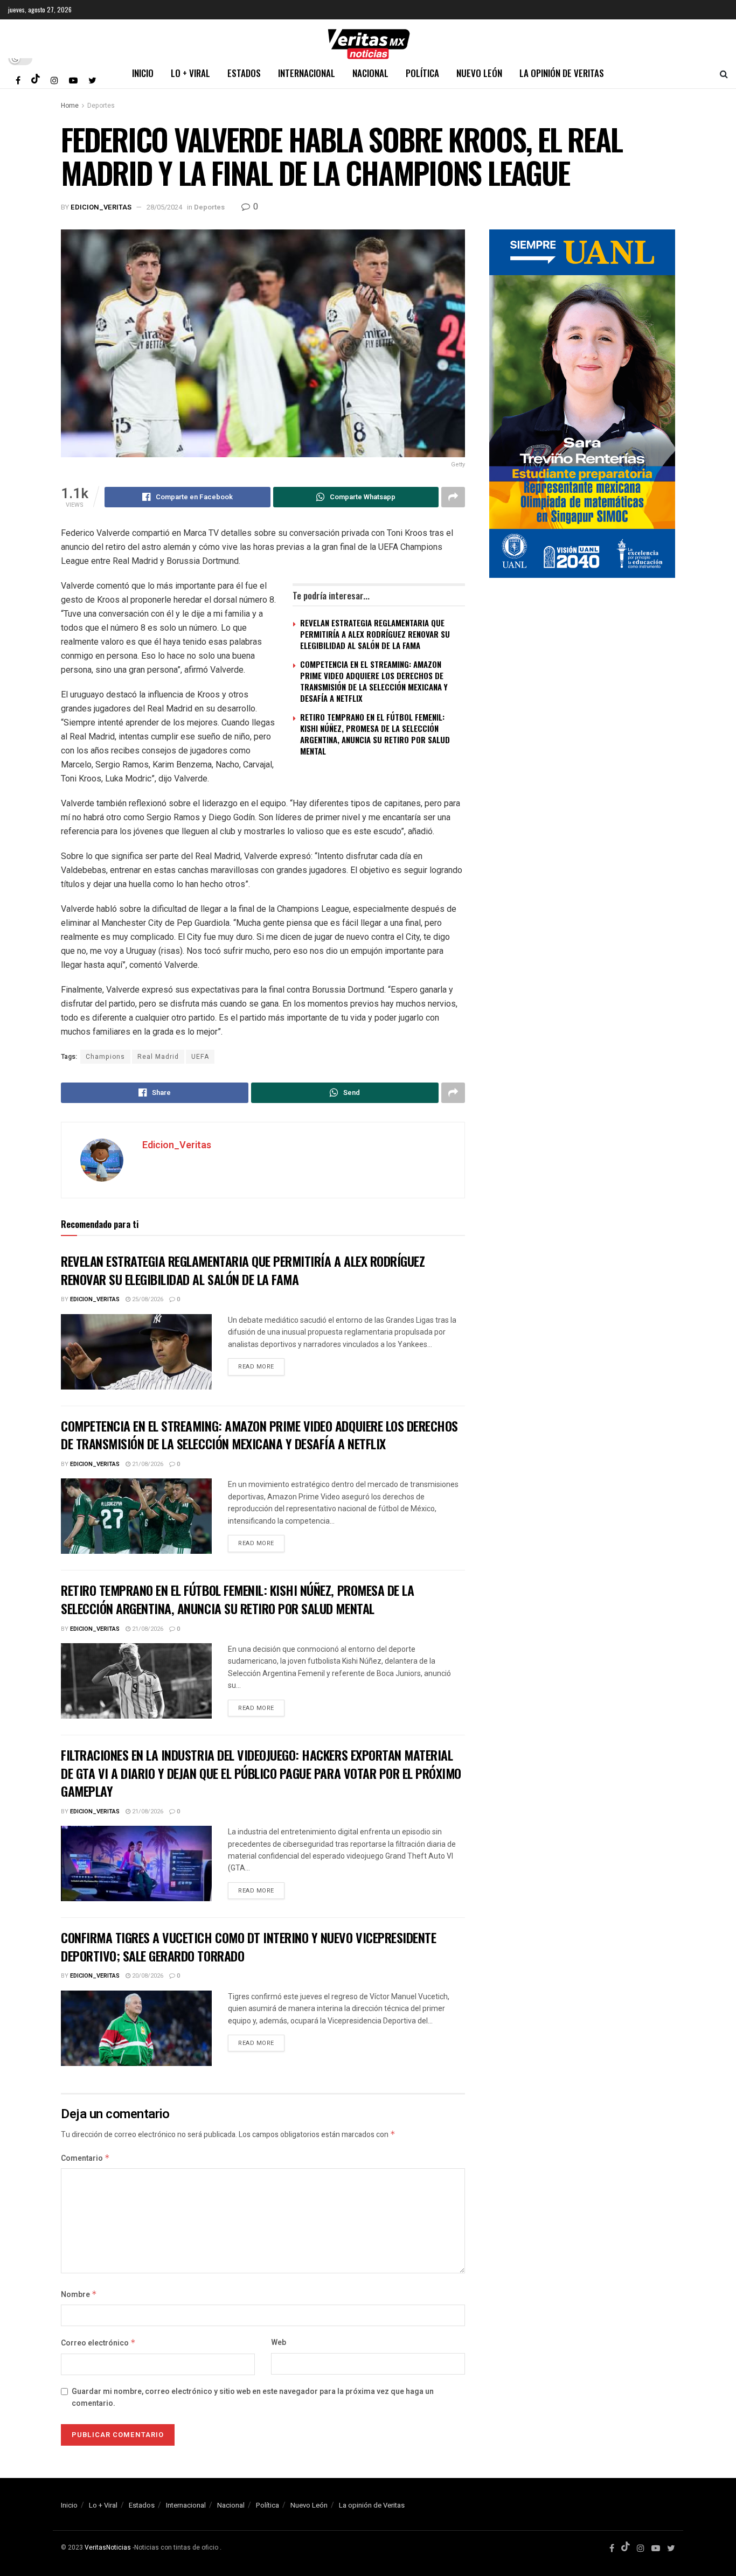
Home (70, 106)
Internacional (307, 73)
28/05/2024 (164, 207)
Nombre (79, 2295)
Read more (256, 1367)
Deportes (101, 106)
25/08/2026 (147, 1299)
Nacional (370, 73)
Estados (244, 73)
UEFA (200, 1057)
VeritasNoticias (108, 2547)
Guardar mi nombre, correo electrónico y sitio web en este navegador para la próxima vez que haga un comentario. (253, 2397)
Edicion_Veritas (101, 207)
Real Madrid (158, 1057)
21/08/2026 (147, 1464)
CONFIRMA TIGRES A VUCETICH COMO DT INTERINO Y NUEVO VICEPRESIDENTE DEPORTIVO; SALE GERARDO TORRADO (248, 1946)
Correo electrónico (98, 2343)
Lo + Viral (190, 73)
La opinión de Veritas (562, 73)
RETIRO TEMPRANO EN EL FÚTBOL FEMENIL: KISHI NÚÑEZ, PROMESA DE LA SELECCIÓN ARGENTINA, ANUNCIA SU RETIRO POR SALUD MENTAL (375, 734)
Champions (105, 1057)
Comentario (85, 2158)
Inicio (143, 73)
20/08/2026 (147, 1976)
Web (279, 2343)
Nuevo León (479, 73)
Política (422, 73)
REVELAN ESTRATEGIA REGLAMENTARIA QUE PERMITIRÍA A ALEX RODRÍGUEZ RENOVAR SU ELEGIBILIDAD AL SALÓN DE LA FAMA (375, 634)
